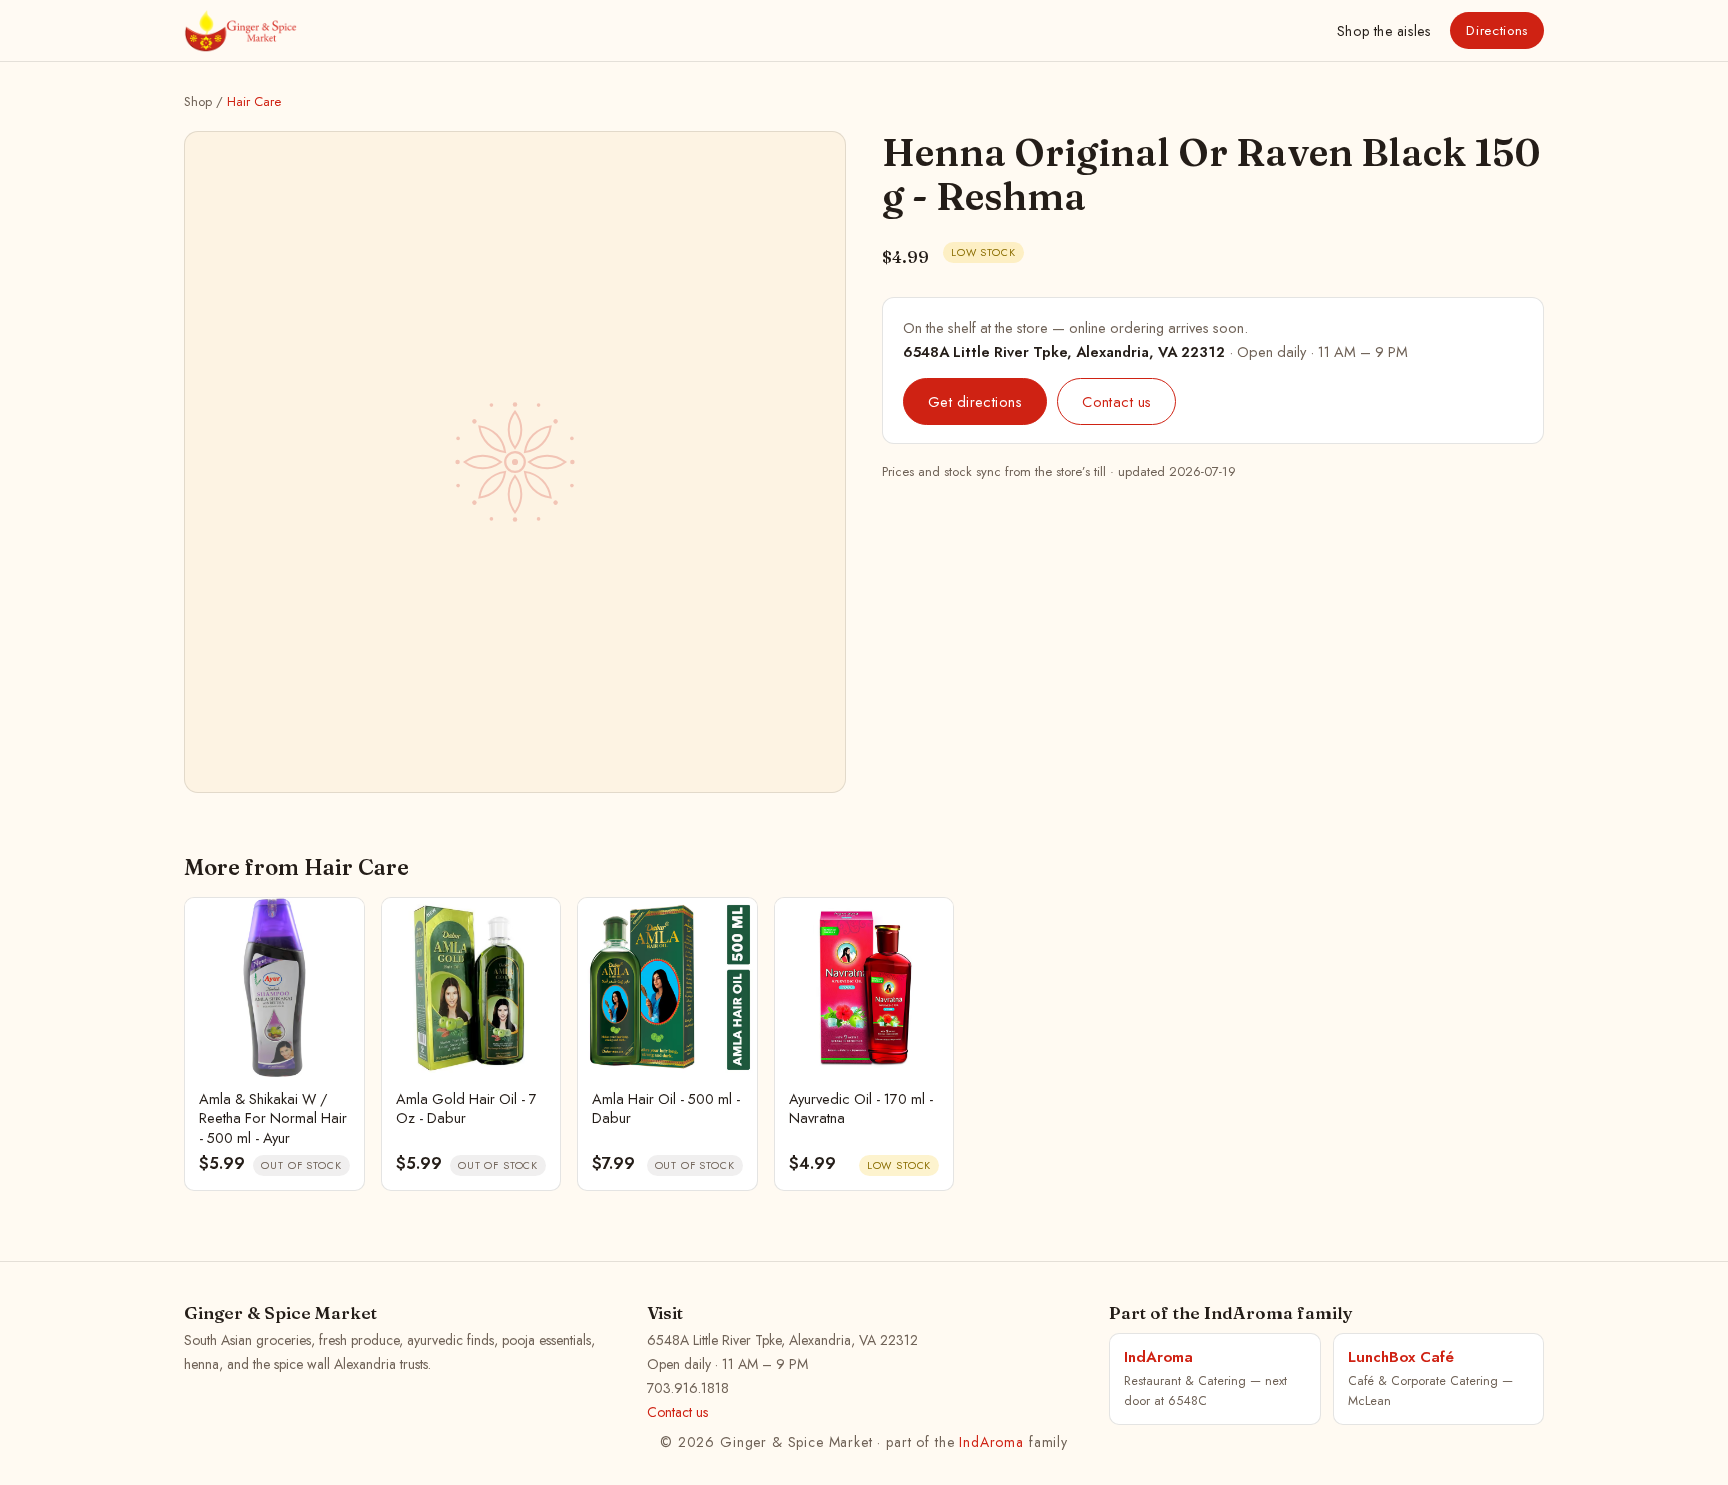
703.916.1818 (688, 1388)
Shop (1383, 31)
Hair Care (254, 101)
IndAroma (991, 1442)
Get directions (975, 401)
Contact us (1116, 401)
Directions (1497, 30)
